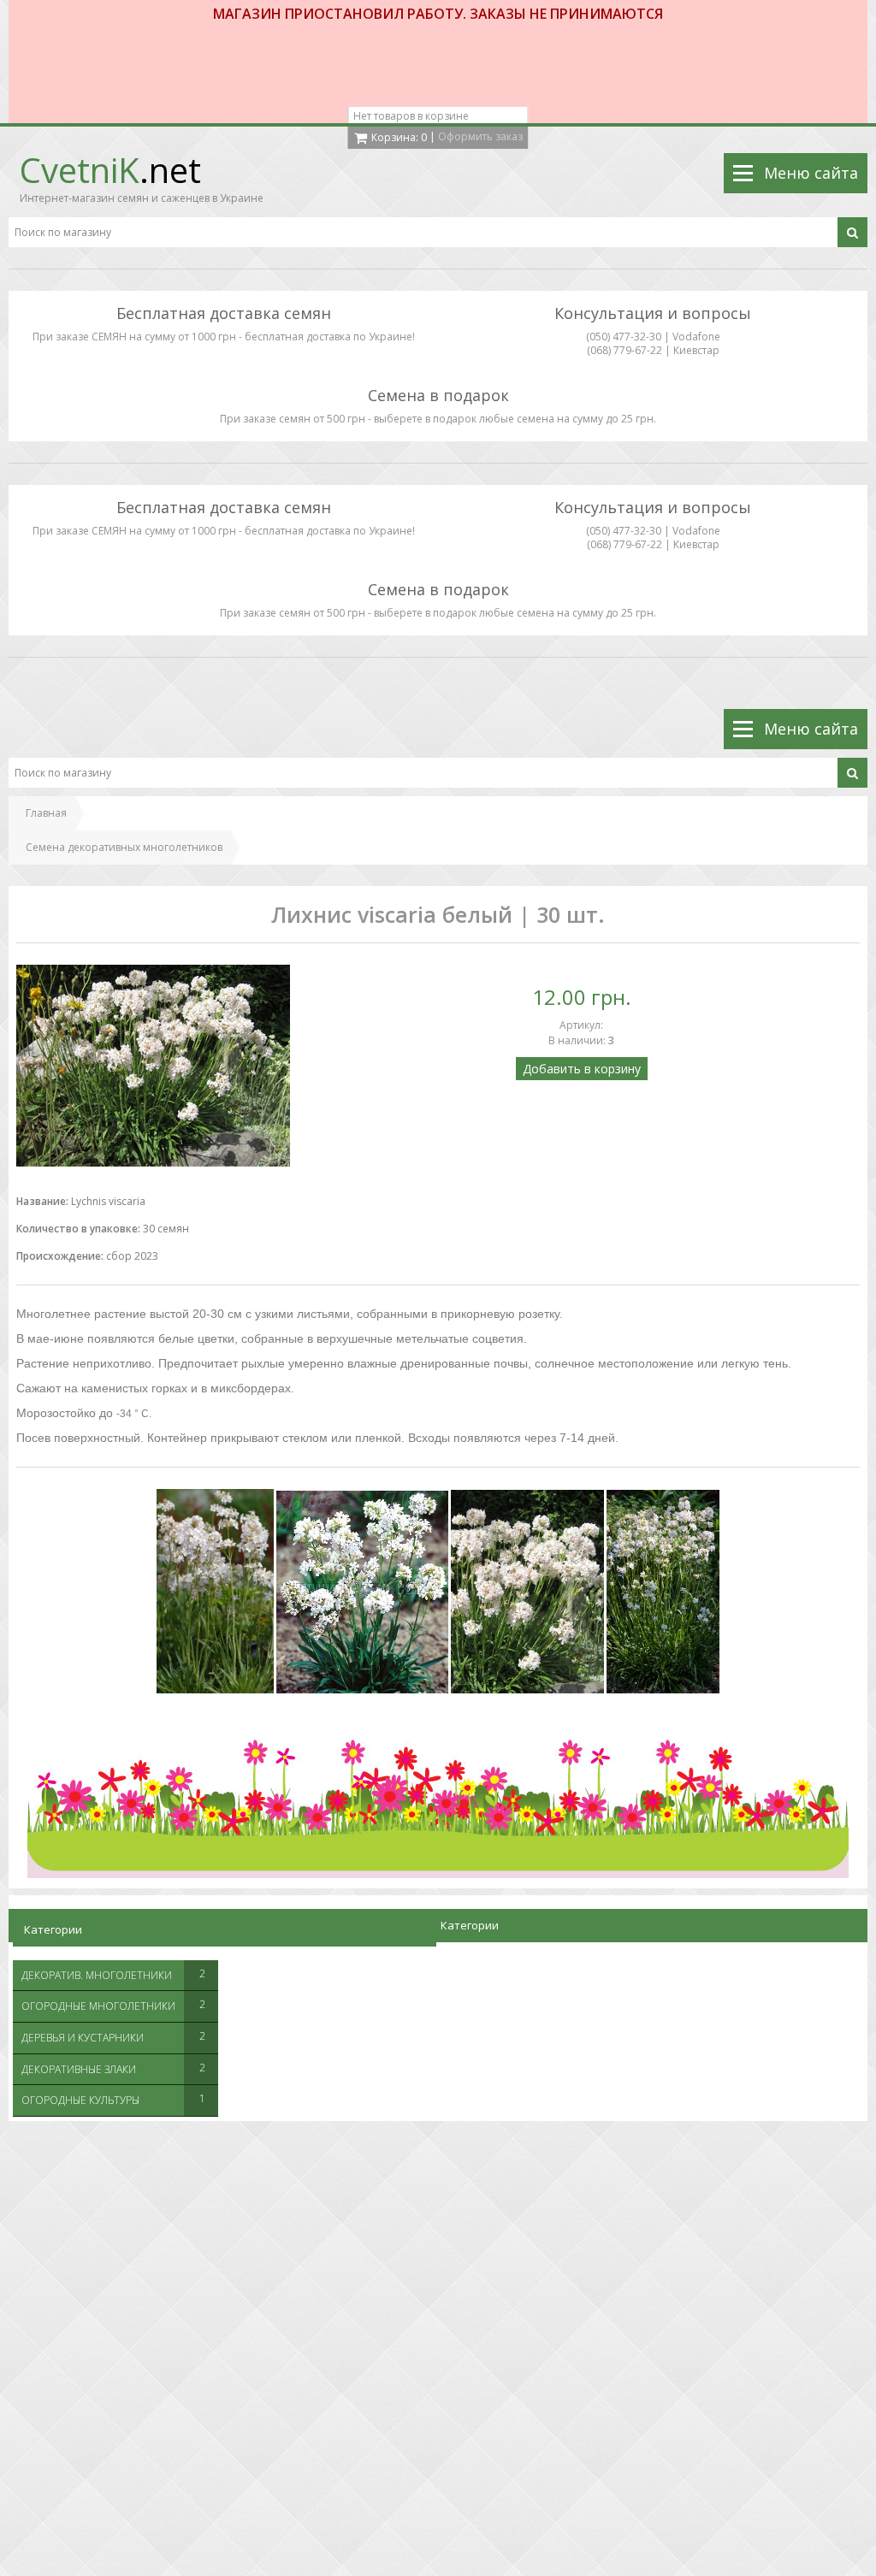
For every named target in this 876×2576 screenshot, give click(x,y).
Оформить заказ (480, 136)
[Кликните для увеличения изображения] (153, 1066)
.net (110, 170)
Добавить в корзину (582, 1069)
